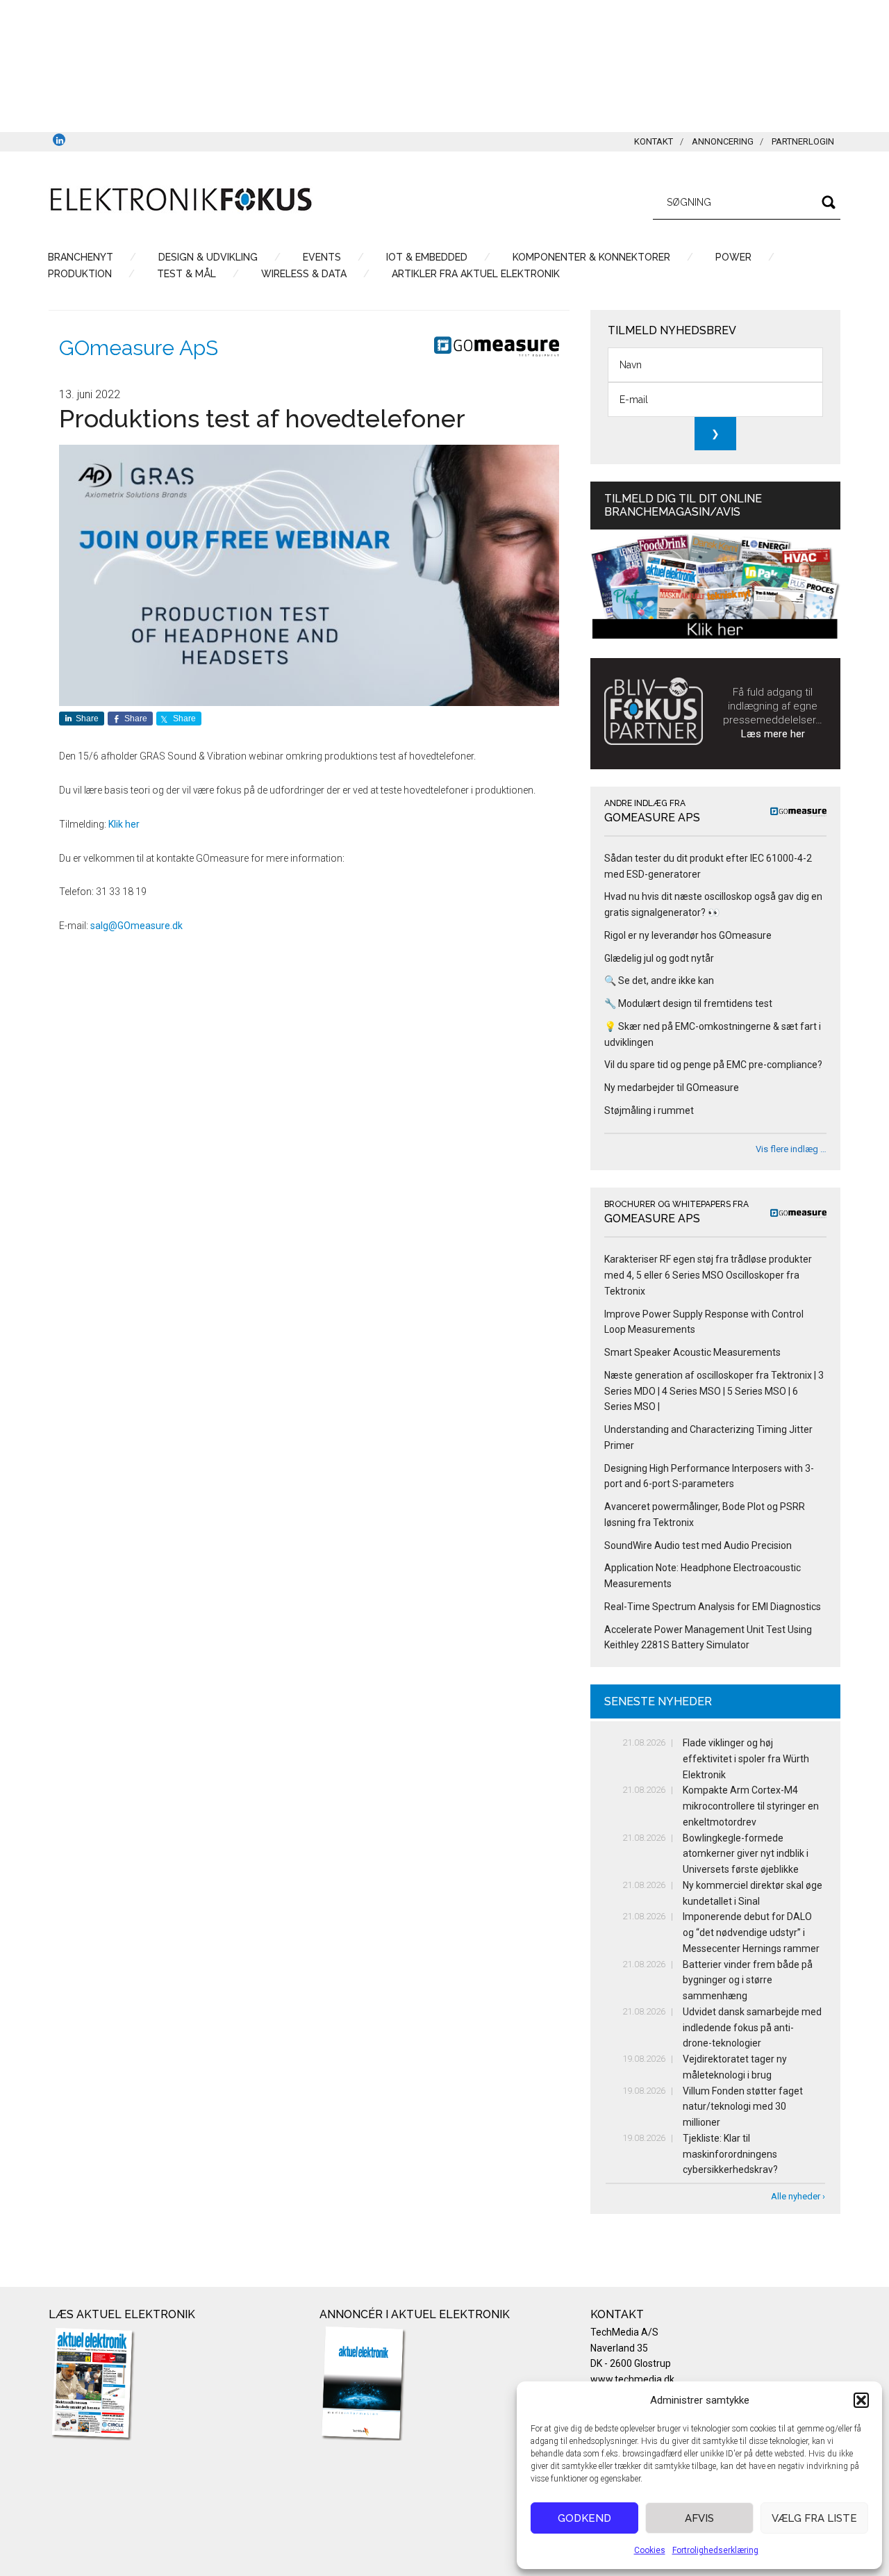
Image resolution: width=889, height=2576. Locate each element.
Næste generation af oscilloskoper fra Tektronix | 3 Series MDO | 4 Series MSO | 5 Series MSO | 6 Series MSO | (714, 1391)
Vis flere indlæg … (791, 1149)
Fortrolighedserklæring (715, 2550)
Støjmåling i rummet (649, 1110)
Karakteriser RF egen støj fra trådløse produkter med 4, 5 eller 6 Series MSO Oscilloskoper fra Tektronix (708, 1275)
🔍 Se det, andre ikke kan (659, 981)
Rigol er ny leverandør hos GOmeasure (688, 935)
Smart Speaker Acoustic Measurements (692, 1352)
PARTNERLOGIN (803, 141)
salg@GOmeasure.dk (136, 926)
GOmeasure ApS (139, 348)
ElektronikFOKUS (181, 200)
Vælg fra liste (814, 2518)
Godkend (584, 2518)
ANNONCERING (723, 141)
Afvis (699, 2518)
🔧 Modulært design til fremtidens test (688, 1003)
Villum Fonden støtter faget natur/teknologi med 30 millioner (743, 2107)
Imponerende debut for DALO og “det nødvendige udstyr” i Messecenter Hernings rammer (751, 1933)
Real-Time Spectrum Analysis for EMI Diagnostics (713, 1607)
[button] (861, 2400)
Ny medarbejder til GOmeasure (672, 1088)
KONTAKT (654, 141)
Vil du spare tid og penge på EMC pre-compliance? (713, 1065)
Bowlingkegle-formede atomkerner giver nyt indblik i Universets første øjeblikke (746, 1854)
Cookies (650, 2550)
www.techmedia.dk (632, 2379)
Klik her (124, 824)
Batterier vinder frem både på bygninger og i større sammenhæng (748, 1980)
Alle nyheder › (798, 2196)
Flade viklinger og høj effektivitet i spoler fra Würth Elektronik (746, 1759)
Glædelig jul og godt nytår (659, 958)
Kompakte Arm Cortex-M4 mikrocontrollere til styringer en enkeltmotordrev (751, 1806)
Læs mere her (773, 734)
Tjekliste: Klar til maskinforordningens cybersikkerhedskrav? (730, 2154)
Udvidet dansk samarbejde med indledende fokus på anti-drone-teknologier (752, 2028)
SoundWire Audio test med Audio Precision (698, 1545)
